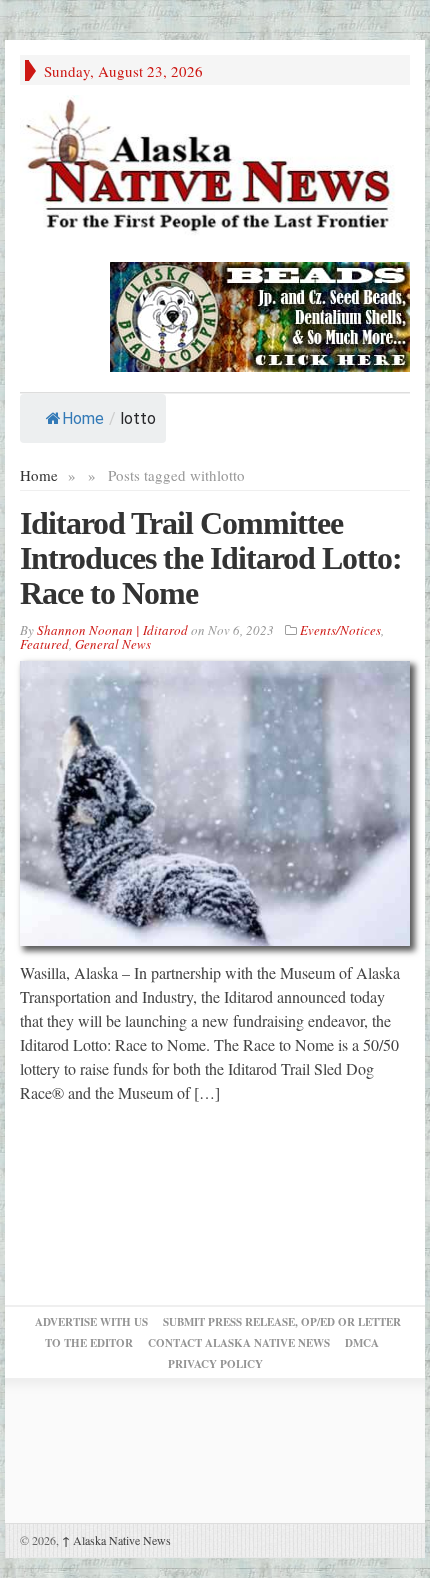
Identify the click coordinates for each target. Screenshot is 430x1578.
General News (113, 644)
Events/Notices (340, 630)
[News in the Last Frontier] (215, 168)
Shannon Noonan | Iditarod (112, 630)
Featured (44, 644)
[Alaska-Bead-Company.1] (260, 314)
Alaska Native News (116, 1540)
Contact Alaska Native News (239, 1343)
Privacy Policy (215, 1364)
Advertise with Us (91, 1322)
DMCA (362, 1343)
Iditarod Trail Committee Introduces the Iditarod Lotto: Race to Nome (211, 558)
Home (83, 418)
